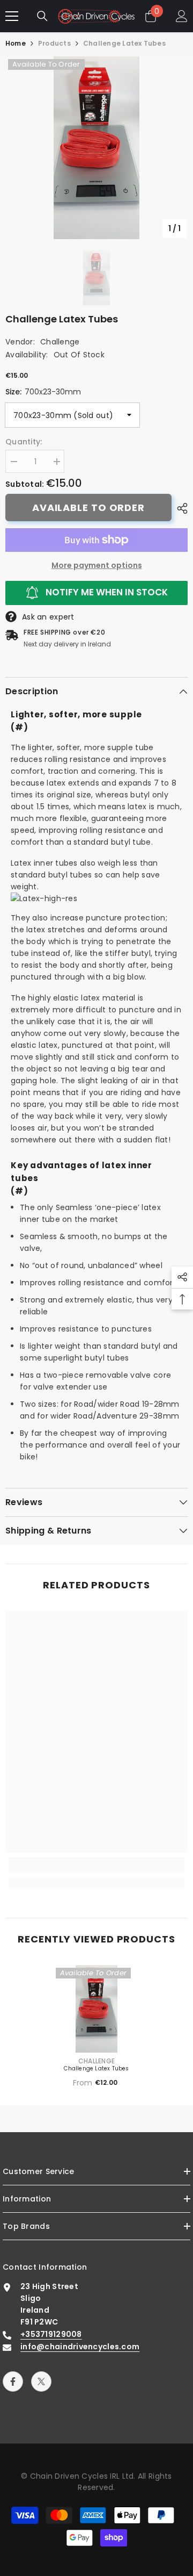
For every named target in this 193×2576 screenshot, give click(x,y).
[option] (96, 148)
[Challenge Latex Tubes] (97, 2009)
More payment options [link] (97, 565)
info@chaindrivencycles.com (80, 2347)
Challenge (60, 342)
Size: (43, 392)
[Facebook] (13, 2381)
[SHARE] (180, 508)
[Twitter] (41, 2381)
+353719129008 (51, 2334)
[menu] (12, 16)
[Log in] (182, 16)
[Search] (42, 16)
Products (54, 43)
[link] (96, 1869)
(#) (19, 727)
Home (16, 43)
